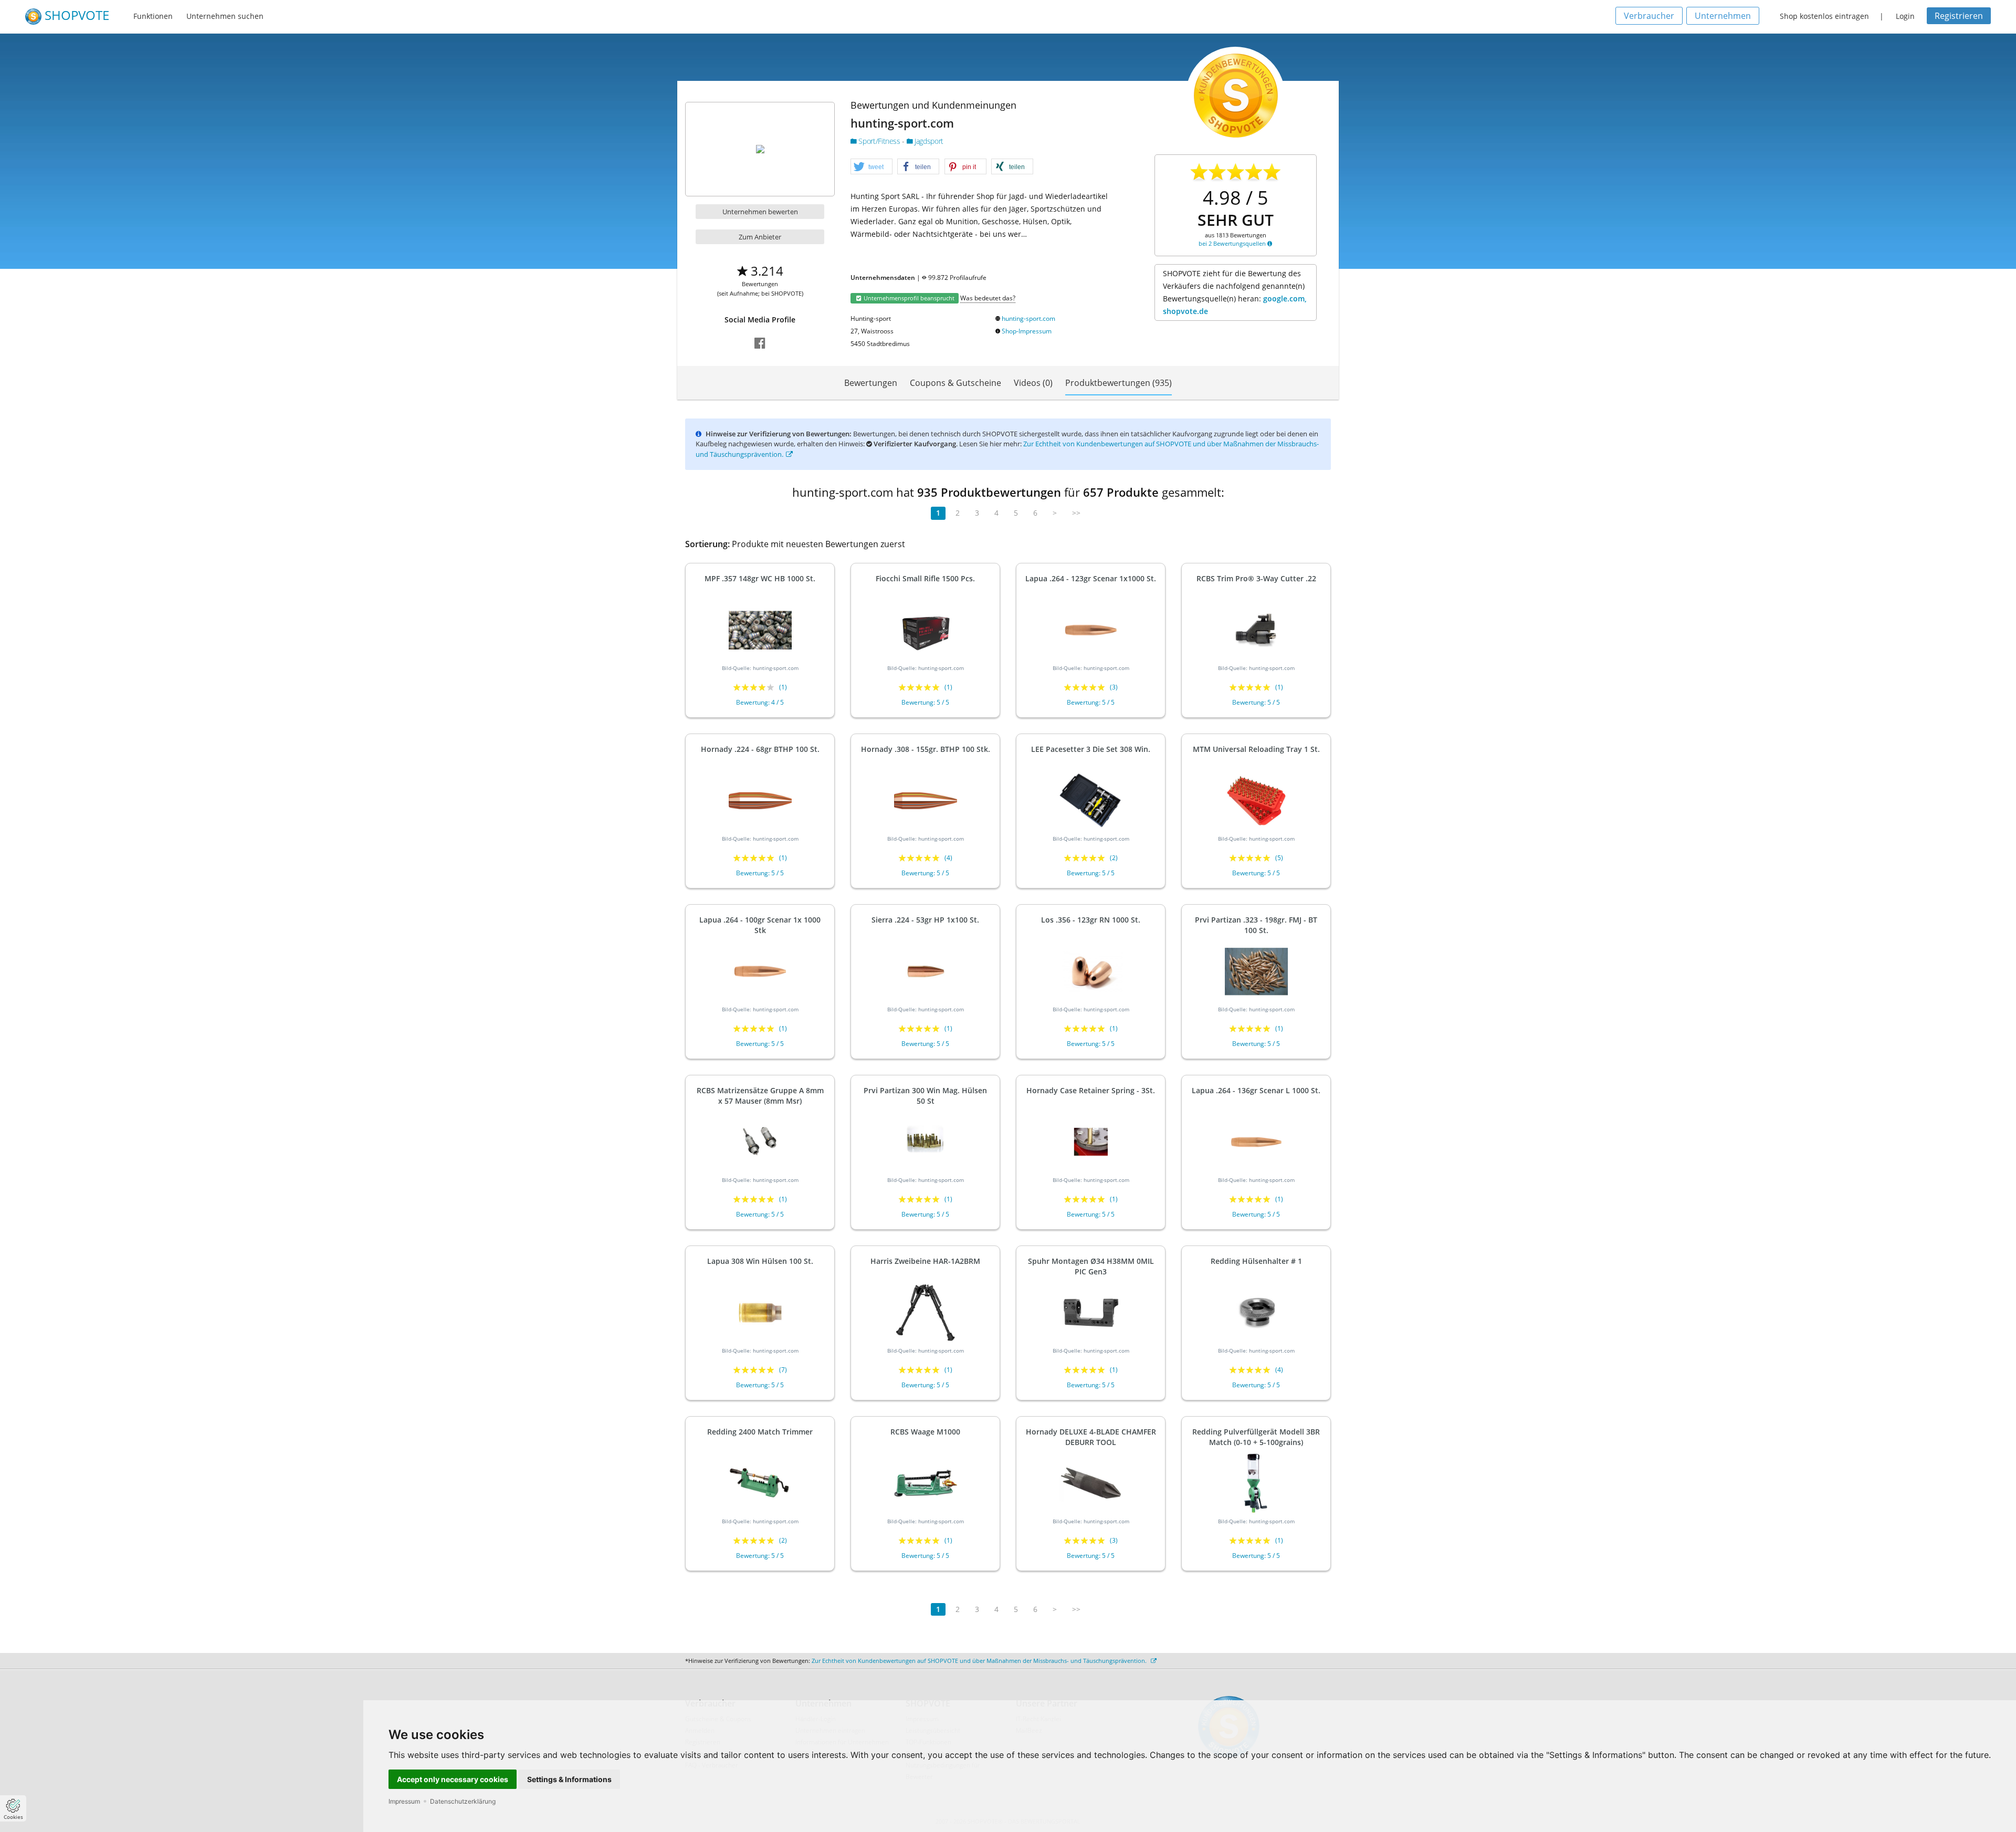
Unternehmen (1723, 16)
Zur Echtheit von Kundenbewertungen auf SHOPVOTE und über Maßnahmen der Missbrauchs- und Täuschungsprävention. (980, 1661)
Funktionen (153, 16)
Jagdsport (928, 141)
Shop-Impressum (1027, 331)
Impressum (404, 1801)
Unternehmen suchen (225, 16)
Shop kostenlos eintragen (1824, 16)
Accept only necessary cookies (453, 1779)
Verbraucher (1649, 16)
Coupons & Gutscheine (955, 383)
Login (1905, 16)
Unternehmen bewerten (760, 212)
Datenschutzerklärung (463, 1801)
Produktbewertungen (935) (1119, 383)
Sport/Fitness (879, 141)
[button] (871, 167)
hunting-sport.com (1028, 318)
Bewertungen (871, 383)
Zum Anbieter (760, 237)
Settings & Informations (569, 1779)
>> (1076, 513)
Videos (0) (1033, 383)
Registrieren (1959, 16)
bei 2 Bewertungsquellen (1233, 243)
